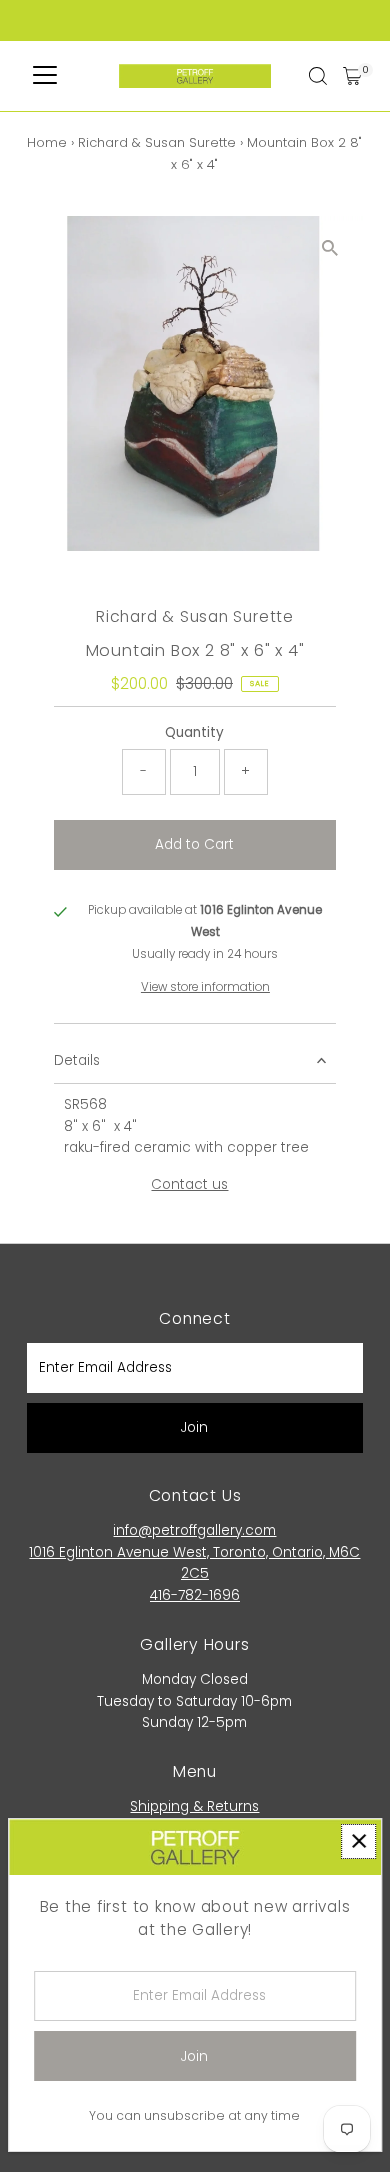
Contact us (189, 1185)
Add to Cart (194, 844)
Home (47, 142)
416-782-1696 (195, 1595)
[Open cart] (352, 76)
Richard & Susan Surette (157, 142)
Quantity (194, 732)
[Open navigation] (45, 76)
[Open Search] (318, 76)
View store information (205, 988)
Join (194, 1427)
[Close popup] (358, 1841)
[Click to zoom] (330, 248)
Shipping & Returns (194, 1806)
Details (77, 1060)
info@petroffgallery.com (194, 1530)
